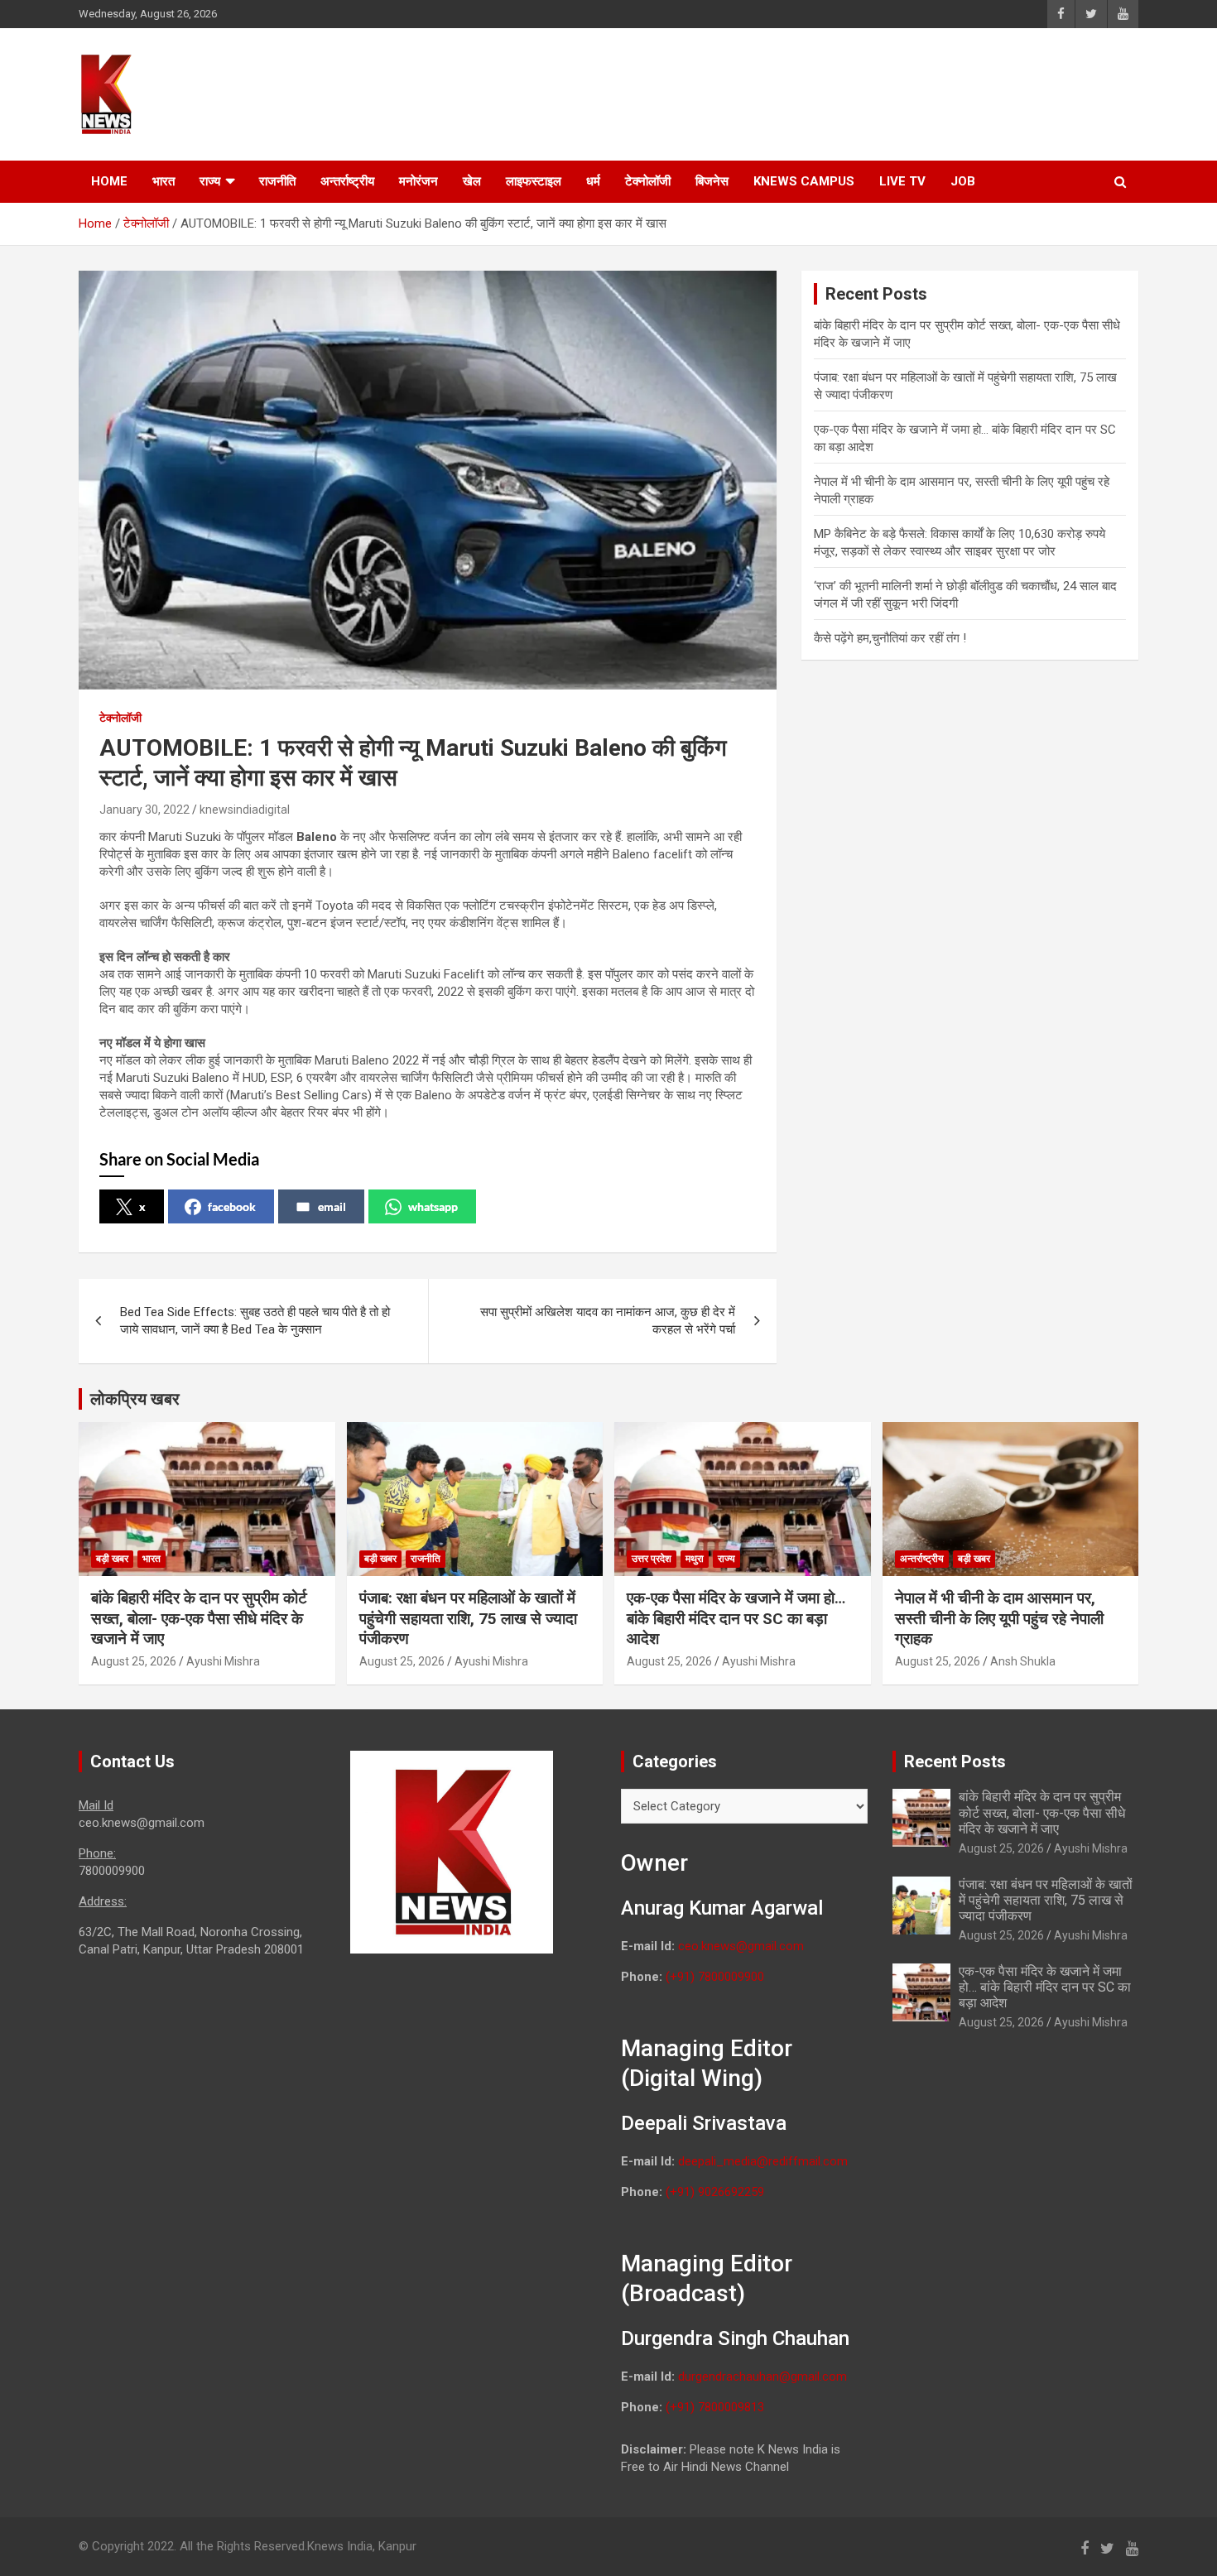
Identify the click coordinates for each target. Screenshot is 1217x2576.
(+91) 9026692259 (715, 2192)
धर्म (593, 181)
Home (109, 181)
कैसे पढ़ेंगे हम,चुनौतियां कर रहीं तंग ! (892, 638)
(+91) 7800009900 (715, 1977)
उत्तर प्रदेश (652, 1559)
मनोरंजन (418, 181)
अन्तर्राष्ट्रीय (347, 181)
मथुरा (695, 1559)
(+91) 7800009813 (715, 2407)
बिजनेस (712, 181)
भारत (164, 181)
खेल (472, 181)
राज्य (210, 181)
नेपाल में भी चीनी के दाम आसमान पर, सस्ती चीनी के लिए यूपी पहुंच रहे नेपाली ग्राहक (999, 1618)
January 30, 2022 (144, 810)
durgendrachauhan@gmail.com (762, 2377)
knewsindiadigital (245, 810)
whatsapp (433, 1206)
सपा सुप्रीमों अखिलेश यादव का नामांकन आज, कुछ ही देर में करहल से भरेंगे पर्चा (608, 1321)
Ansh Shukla (1023, 1661)
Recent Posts (955, 1761)
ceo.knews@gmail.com (741, 1946)
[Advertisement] (825, 92)
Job (963, 181)
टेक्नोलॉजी (648, 181)
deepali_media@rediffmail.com (763, 2161)
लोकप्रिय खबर (135, 1399)
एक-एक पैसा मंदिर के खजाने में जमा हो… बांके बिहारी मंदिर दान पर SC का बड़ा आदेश (736, 1618)
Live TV (902, 181)
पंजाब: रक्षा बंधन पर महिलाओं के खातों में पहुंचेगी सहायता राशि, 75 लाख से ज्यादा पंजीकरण (468, 1618)
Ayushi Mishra (223, 1661)
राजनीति (277, 181)
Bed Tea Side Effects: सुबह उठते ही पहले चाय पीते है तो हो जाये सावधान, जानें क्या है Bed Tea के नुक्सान (255, 1321)
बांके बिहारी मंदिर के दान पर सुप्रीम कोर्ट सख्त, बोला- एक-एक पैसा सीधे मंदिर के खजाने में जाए (199, 1618)
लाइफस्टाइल (534, 181)
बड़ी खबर (112, 1559)
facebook (232, 1206)
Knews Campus (804, 181)
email (332, 1206)
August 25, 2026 (134, 1661)
